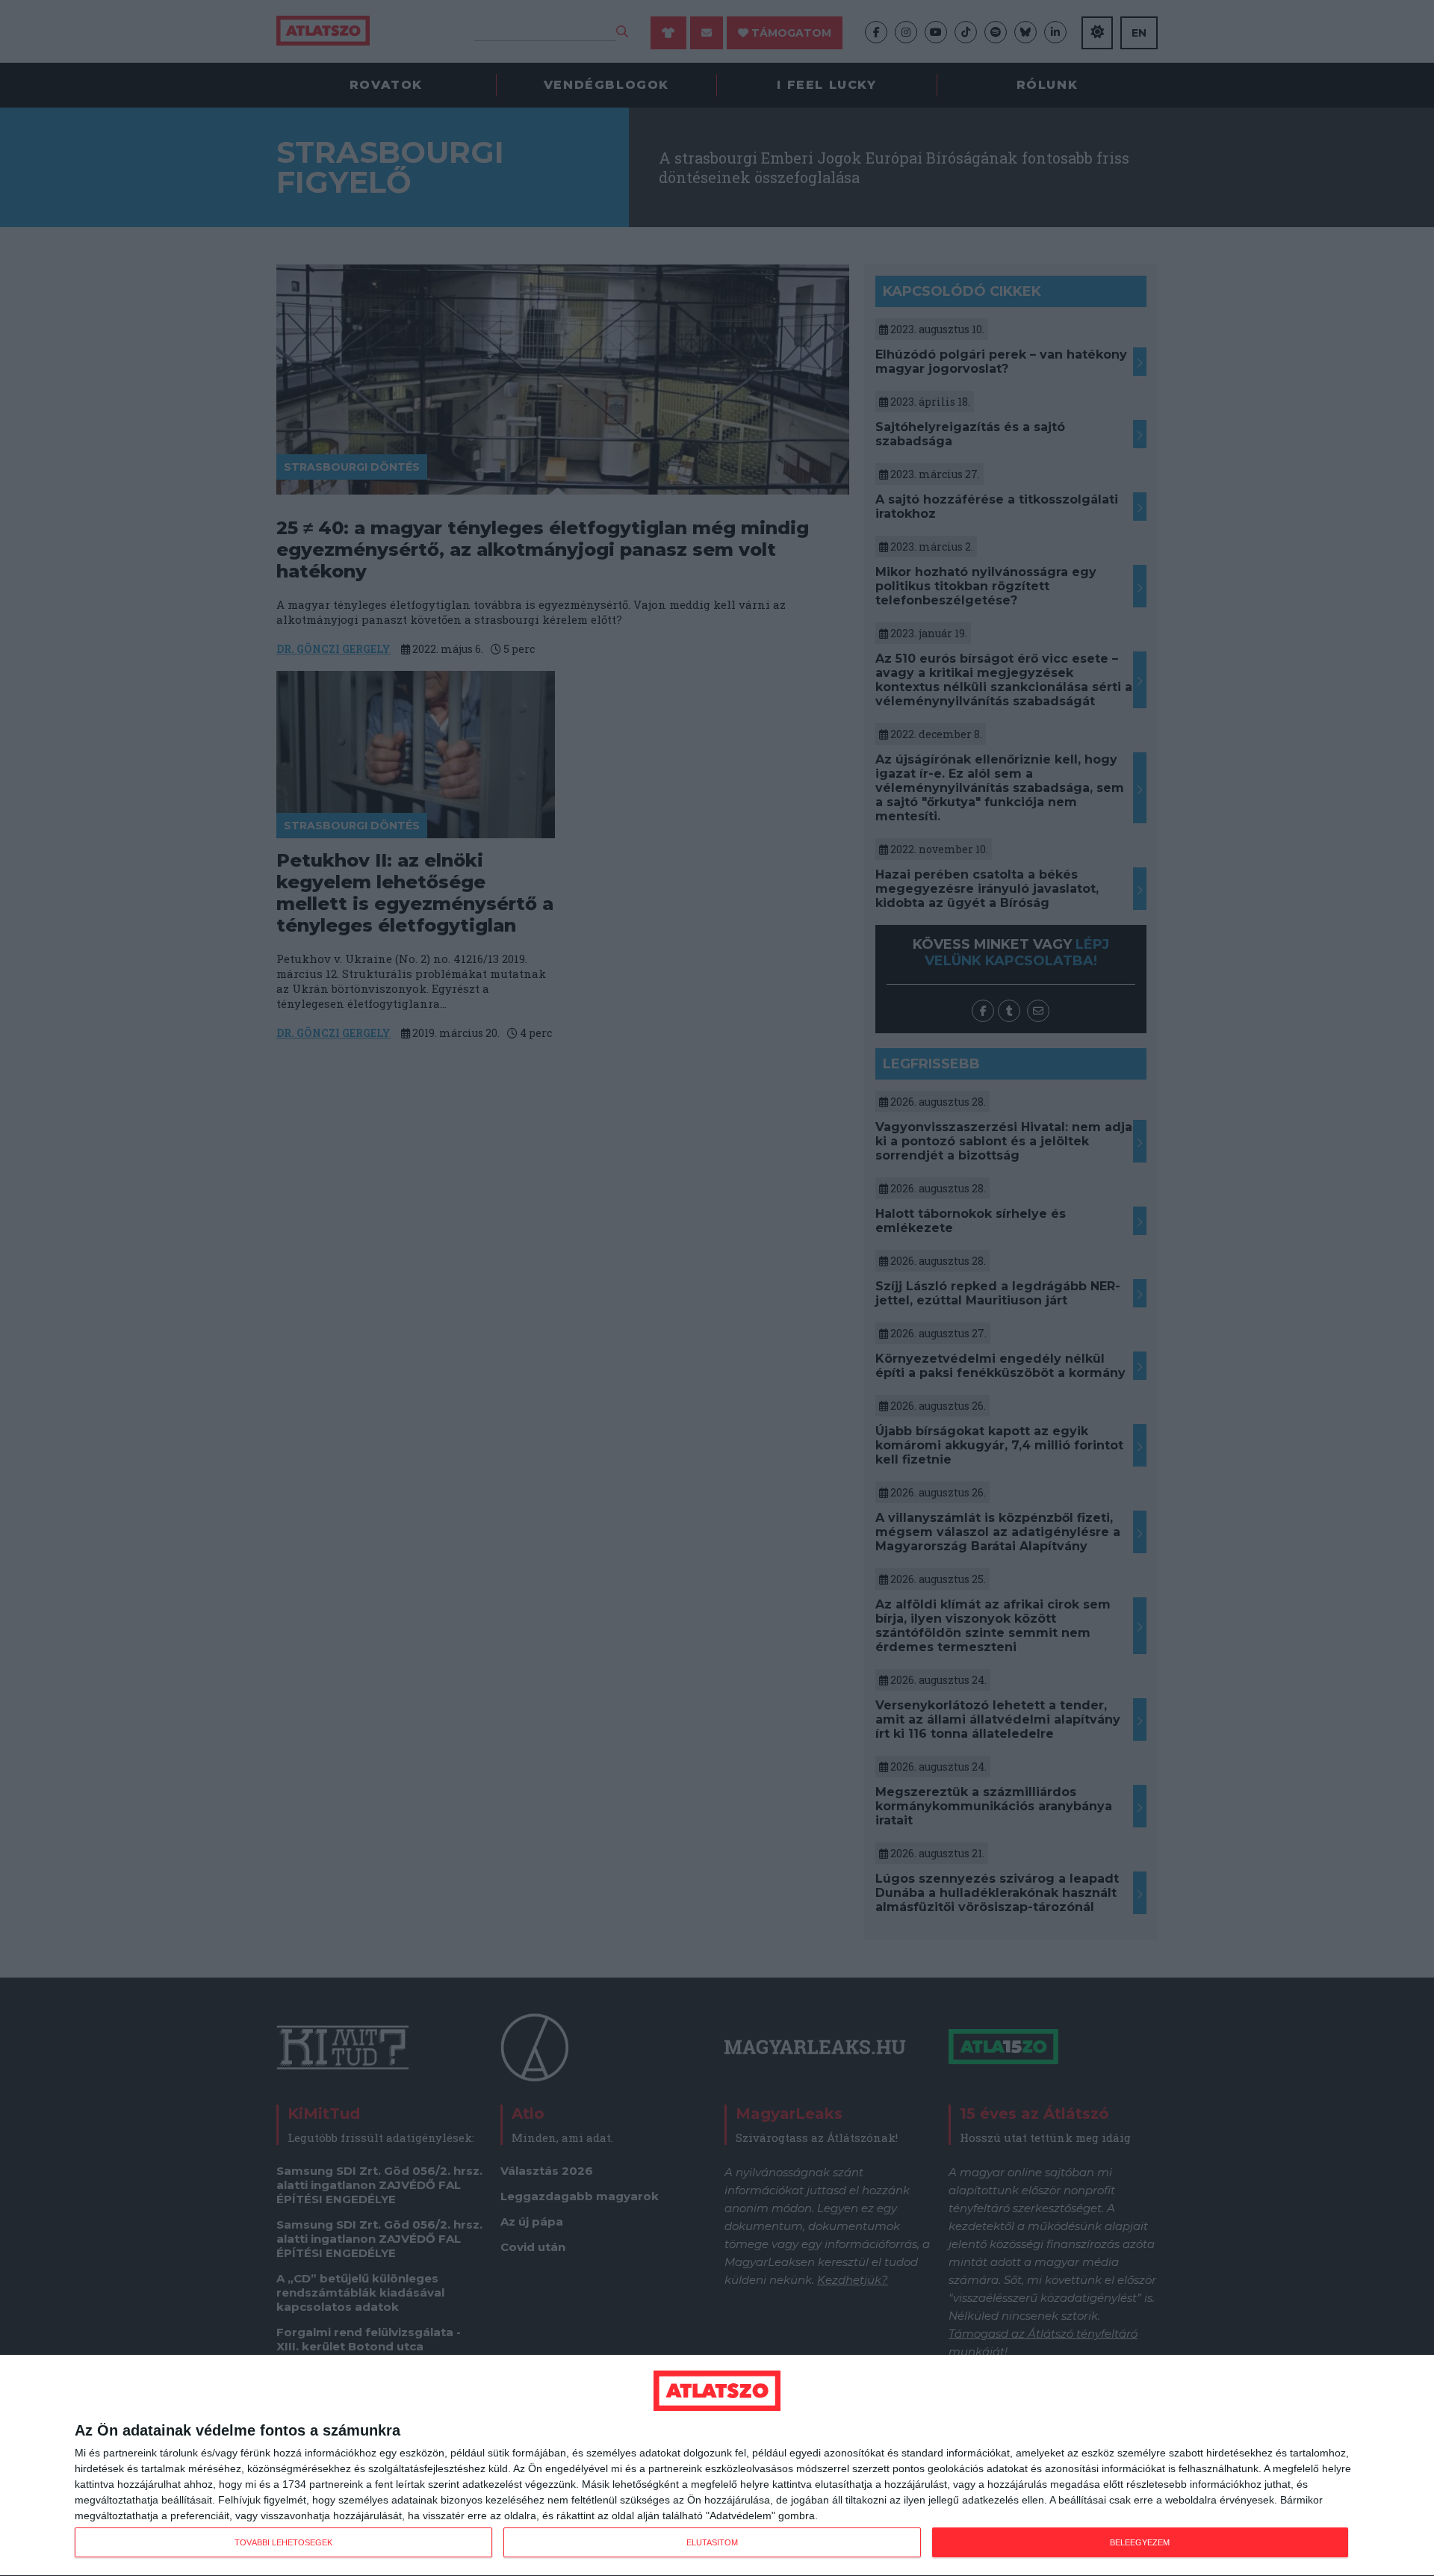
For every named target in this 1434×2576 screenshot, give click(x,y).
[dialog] (717, 2466)
